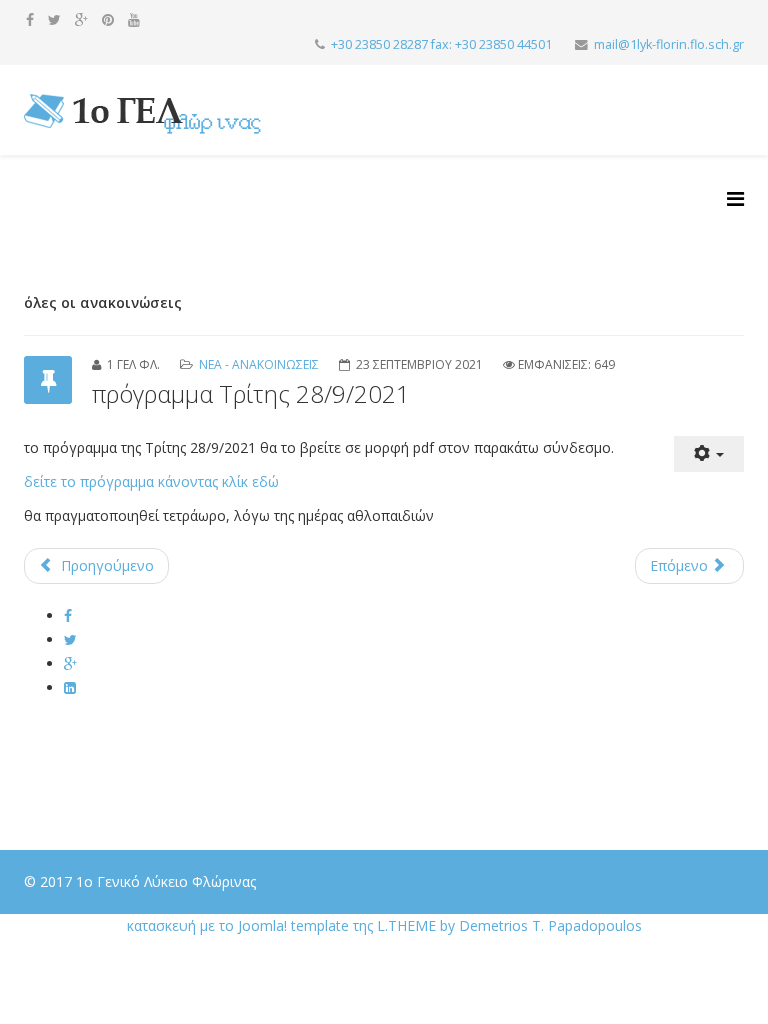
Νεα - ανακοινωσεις (259, 364)
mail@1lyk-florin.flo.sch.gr (669, 44)
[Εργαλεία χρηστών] (709, 454)
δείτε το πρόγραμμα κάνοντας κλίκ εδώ (151, 481)
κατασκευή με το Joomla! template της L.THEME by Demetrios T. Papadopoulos (384, 925)
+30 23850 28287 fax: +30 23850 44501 (441, 44)
